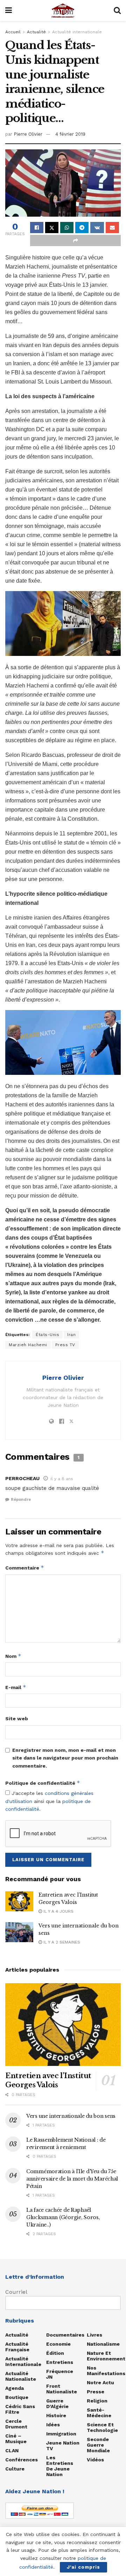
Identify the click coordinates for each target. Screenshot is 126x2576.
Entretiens (60, 2362)
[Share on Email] (112, 228)
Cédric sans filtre (20, 2409)
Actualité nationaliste (21, 2376)
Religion (97, 2401)
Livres (94, 2335)
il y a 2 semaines (61, 1942)
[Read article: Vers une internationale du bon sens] (19, 1932)
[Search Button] (117, 11)
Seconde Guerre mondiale (98, 2445)
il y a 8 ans (62, 1479)
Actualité (36, 32)
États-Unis (47, 1335)
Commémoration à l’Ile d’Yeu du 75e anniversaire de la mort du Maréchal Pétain (72, 2179)
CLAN (12, 2450)
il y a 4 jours (58, 1911)
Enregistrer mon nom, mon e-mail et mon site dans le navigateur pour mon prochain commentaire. (65, 1758)
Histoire (56, 2415)
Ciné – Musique (16, 2439)
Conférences (22, 2460)
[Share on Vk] (97, 228)
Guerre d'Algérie (57, 2404)
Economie (58, 2344)
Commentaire (25, 1568)
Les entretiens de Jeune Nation (60, 2466)
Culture (15, 2469)
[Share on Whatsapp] (67, 228)
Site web (17, 1719)
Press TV (65, 1345)
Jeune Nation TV (63, 2446)
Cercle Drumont (16, 2424)
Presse (96, 2392)
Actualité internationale (77, 32)
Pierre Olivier (28, 134)
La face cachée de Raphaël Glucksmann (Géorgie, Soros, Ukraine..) (63, 2217)
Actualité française (17, 2347)
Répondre (21, 1500)
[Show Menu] (9, 11)
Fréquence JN (60, 2374)
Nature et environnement (106, 2356)
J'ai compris (83, 2567)
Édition (55, 2353)
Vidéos (95, 2460)
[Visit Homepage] (63, 11)
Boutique (17, 2397)
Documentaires (65, 2335)
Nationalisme (103, 2344)
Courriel (16, 2292)
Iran (71, 1335)
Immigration (61, 2434)
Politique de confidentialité (43, 1783)
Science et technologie (102, 2427)
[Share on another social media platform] (75, 240)
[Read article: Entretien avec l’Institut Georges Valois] (19, 1901)
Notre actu (100, 2382)
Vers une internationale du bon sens (71, 2116)
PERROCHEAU (22, 1478)
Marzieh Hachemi (28, 1345)
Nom (13, 1656)
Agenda (15, 2388)
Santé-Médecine (99, 2413)
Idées (53, 2425)
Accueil (13, 32)
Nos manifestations (106, 2371)
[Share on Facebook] (37, 228)
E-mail (16, 1687)
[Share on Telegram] (82, 228)
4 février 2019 (70, 134)
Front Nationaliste (62, 2389)
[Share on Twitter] (52, 228)
